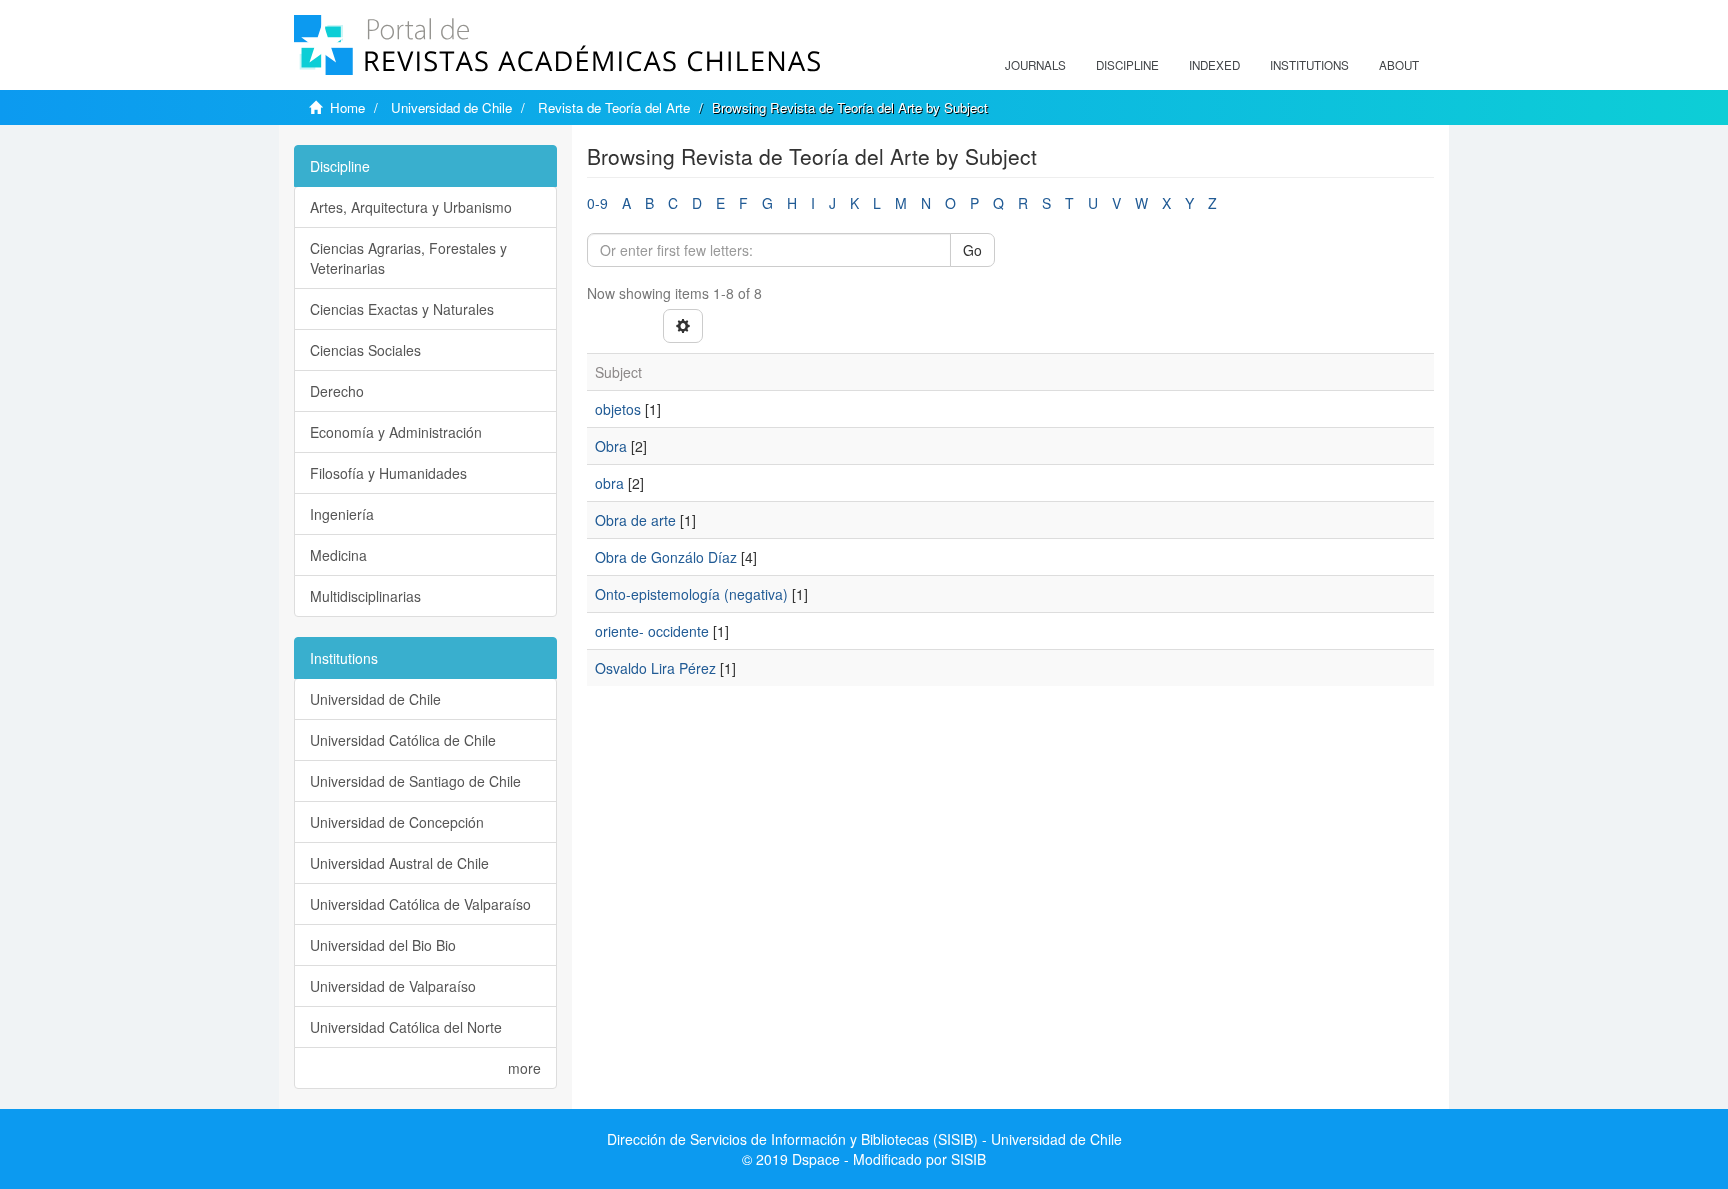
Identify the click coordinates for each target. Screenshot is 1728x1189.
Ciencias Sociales (365, 350)
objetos (618, 409)
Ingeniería (342, 514)
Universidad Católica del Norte (406, 1027)
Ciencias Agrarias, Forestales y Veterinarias (408, 258)
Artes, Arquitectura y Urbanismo (411, 207)
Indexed (1214, 65)
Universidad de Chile (451, 107)
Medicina (338, 555)
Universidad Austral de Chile (399, 863)
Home (347, 107)
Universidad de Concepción (397, 822)
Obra (611, 446)
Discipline (1127, 65)
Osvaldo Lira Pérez (655, 668)
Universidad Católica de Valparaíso (420, 904)
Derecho (337, 391)
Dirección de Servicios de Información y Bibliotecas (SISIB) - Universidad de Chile (864, 1139)
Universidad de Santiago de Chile (415, 781)
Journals (1035, 65)
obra (609, 483)
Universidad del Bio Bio (383, 945)
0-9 (597, 203)
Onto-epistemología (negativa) (691, 594)
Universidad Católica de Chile (403, 740)
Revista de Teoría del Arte (614, 107)
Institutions (1309, 65)
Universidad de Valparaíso (393, 986)
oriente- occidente (652, 631)
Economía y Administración (396, 432)
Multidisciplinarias (365, 596)
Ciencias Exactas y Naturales (402, 309)
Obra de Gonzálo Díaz (666, 557)
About (1399, 65)
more (524, 1068)
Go (972, 250)
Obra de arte (635, 520)
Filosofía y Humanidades (388, 473)
